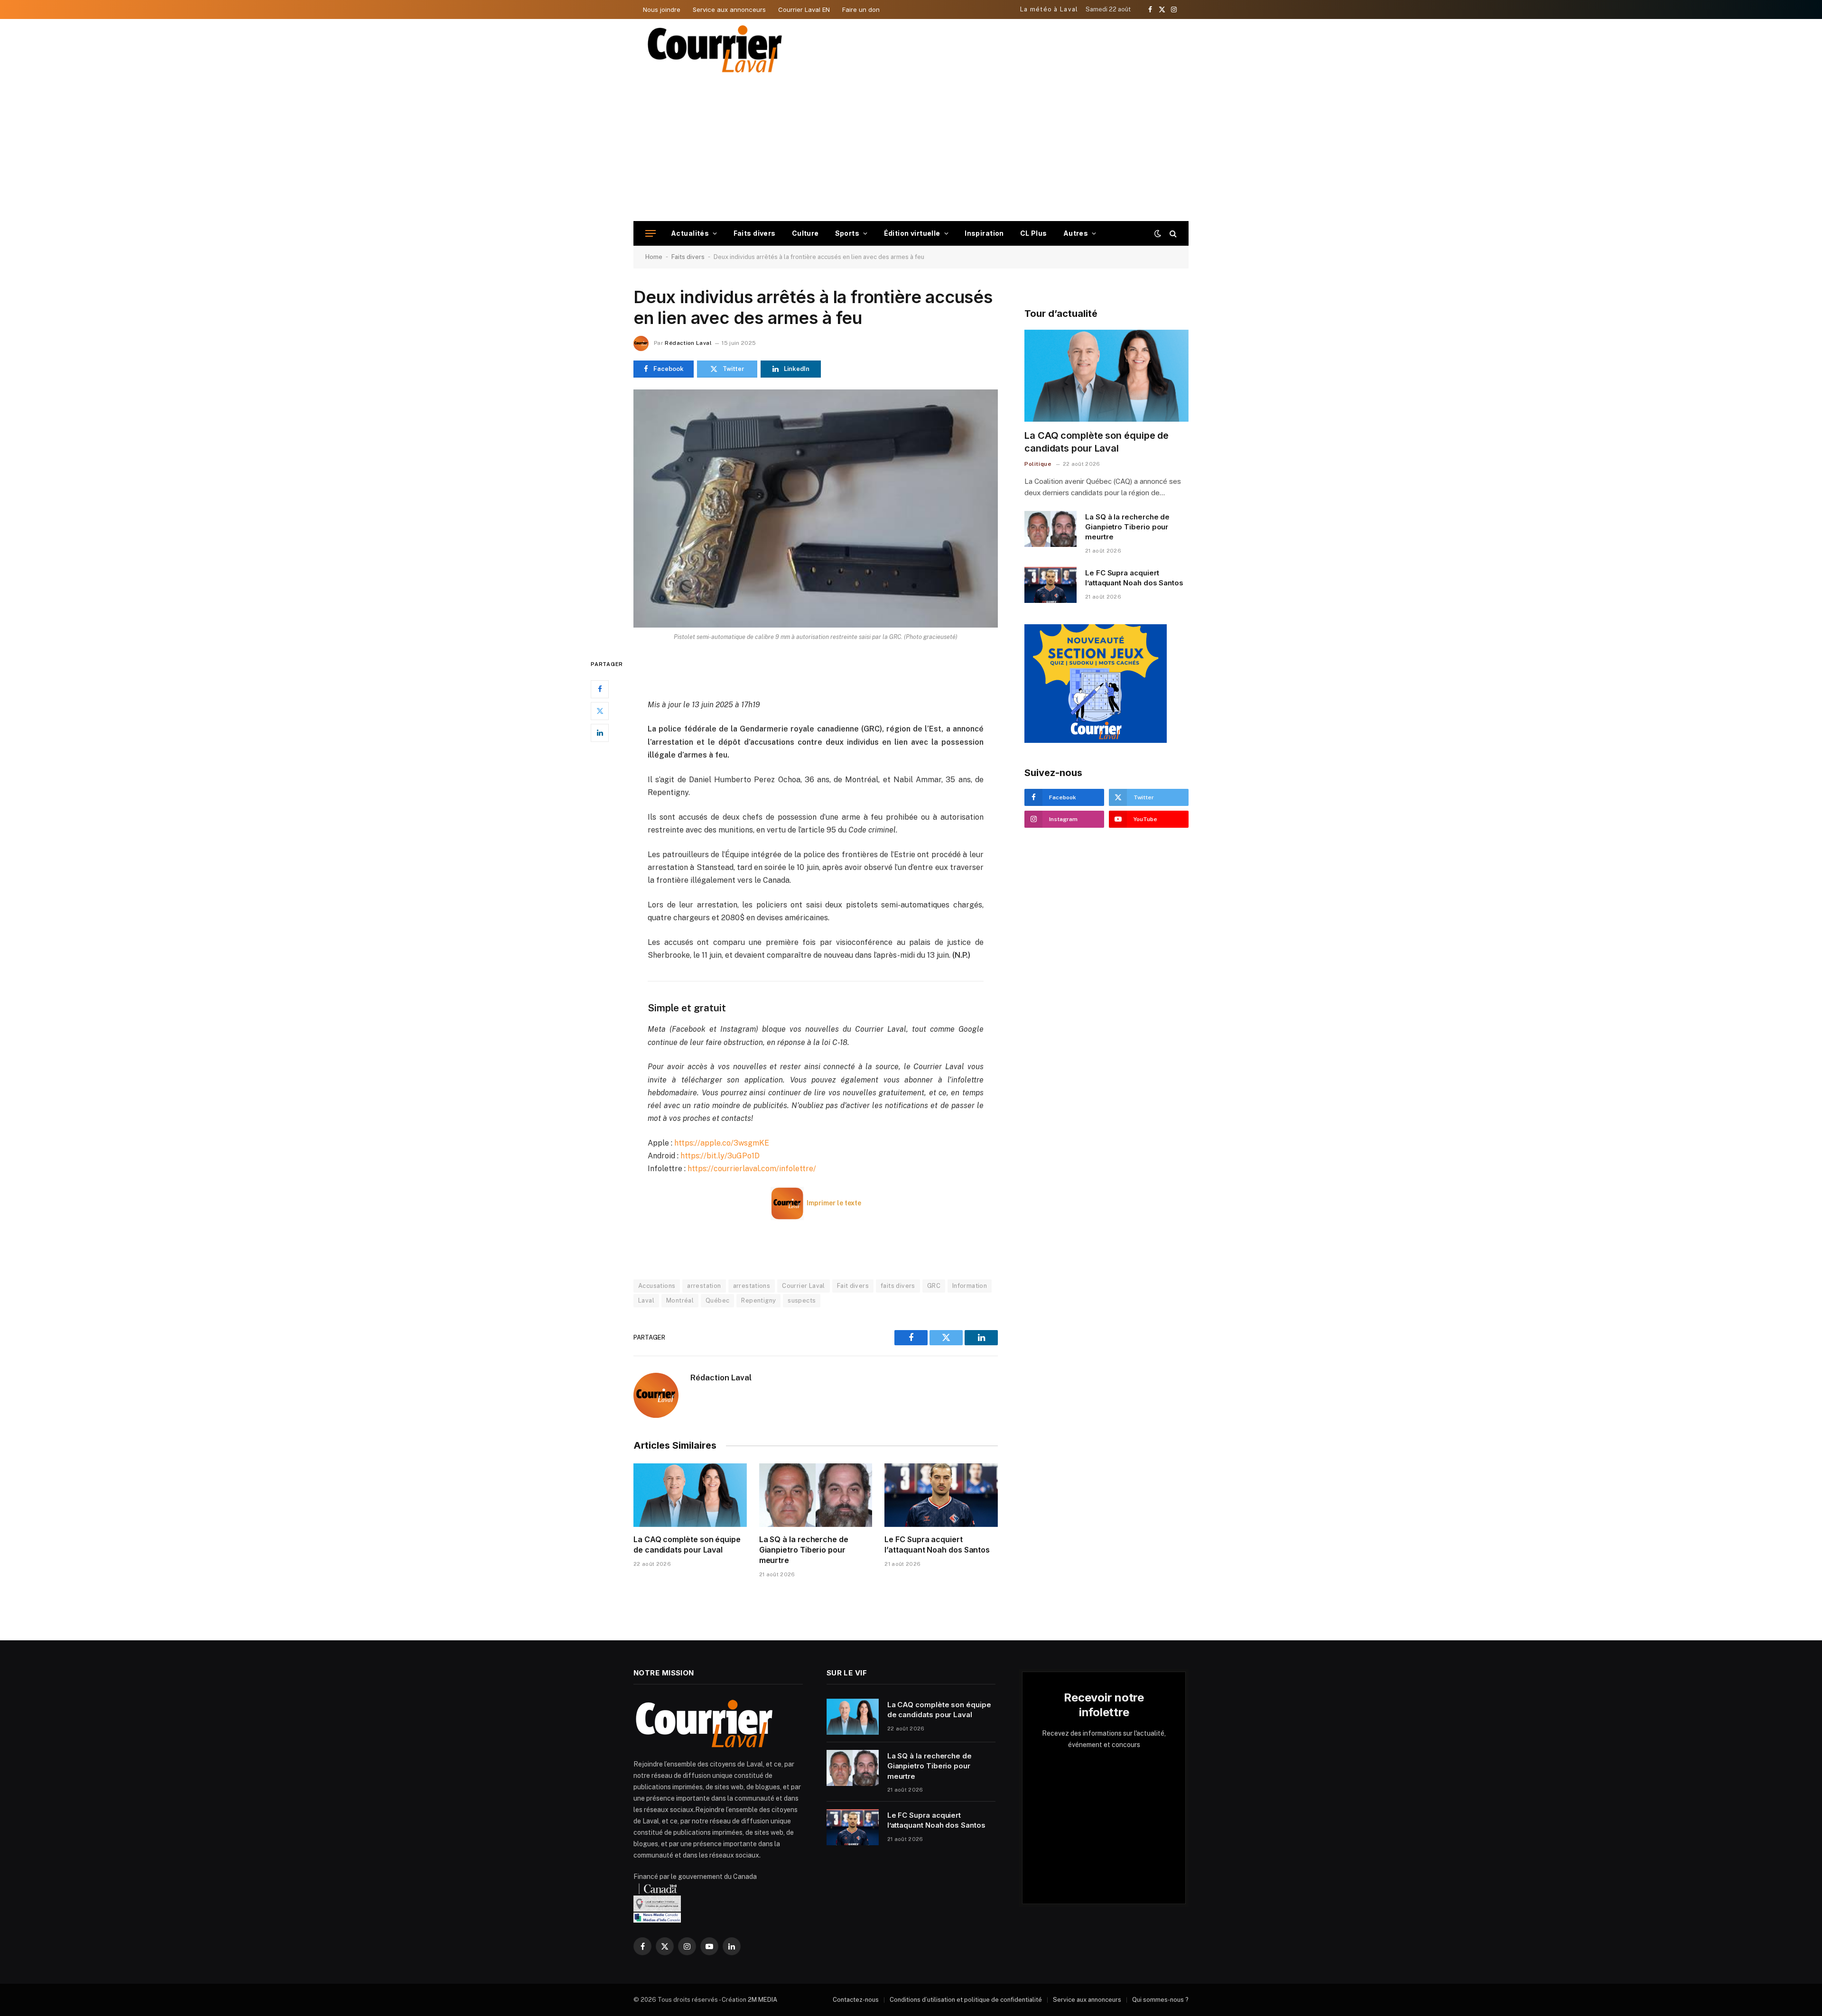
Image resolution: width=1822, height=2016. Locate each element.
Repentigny (758, 1300)
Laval (646, 1300)
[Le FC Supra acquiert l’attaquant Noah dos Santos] (941, 1495)
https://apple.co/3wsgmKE (722, 1143)
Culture (805, 233)
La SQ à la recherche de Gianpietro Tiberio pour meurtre (804, 1550)
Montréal (680, 1300)
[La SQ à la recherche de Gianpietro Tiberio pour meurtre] (816, 1495)
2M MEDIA (762, 2000)
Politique (1038, 464)
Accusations (657, 1286)
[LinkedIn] (600, 732)
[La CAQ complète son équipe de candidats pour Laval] (690, 1495)
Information (970, 1286)
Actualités (690, 233)
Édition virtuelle (912, 233)
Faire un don (861, 9)
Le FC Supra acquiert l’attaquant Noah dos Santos (937, 1544)
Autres (1076, 233)
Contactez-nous (856, 2000)
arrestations (752, 1286)
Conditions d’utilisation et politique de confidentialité (966, 2000)
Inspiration (984, 233)
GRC (934, 1286)
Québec (717, 1300)
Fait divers (853, 1286)
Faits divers (755, 233)
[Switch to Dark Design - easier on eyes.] (1158, 233)
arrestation (704, 1286)
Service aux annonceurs (729, 9)
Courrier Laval (803, 1286)
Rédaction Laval (688, 343)
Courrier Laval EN (804, 9)
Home (654, 257)
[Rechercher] (1172, 234)
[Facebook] (600, 689)
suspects (802, 1300)
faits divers (898, 1286)
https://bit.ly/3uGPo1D (720, 1156)
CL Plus (1034, 233)
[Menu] (651, 234)
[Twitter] (600, 711)
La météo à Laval (1049, 9)
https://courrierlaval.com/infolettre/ (752, 1169)
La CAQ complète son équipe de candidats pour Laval (687, 1544)
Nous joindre (662, 9)
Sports (847, 233)
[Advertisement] (911, 150)
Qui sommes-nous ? (1160, 2000)
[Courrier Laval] (715, 49)
